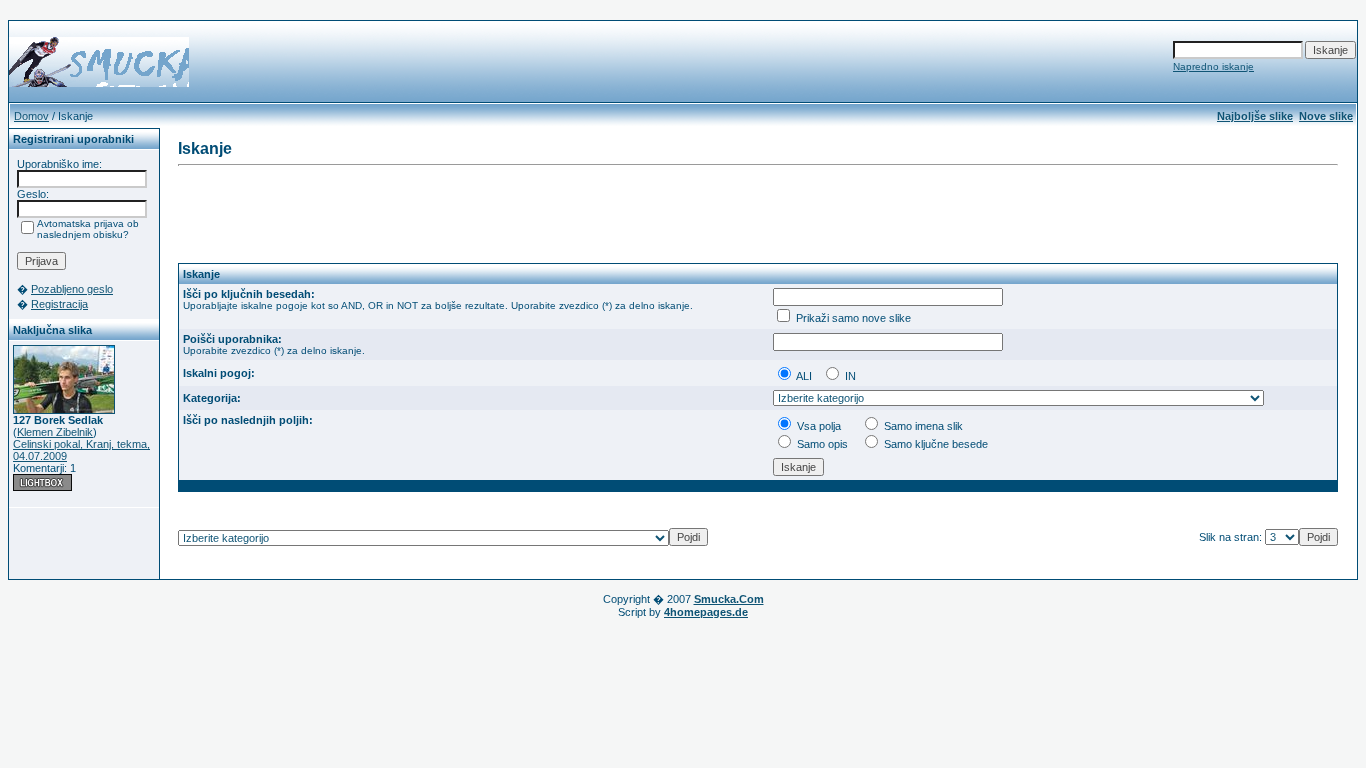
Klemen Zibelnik (55, 432)
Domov (31, 116)
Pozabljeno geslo (72, 289)
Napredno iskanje (1213, 66)
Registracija (59, 304)
